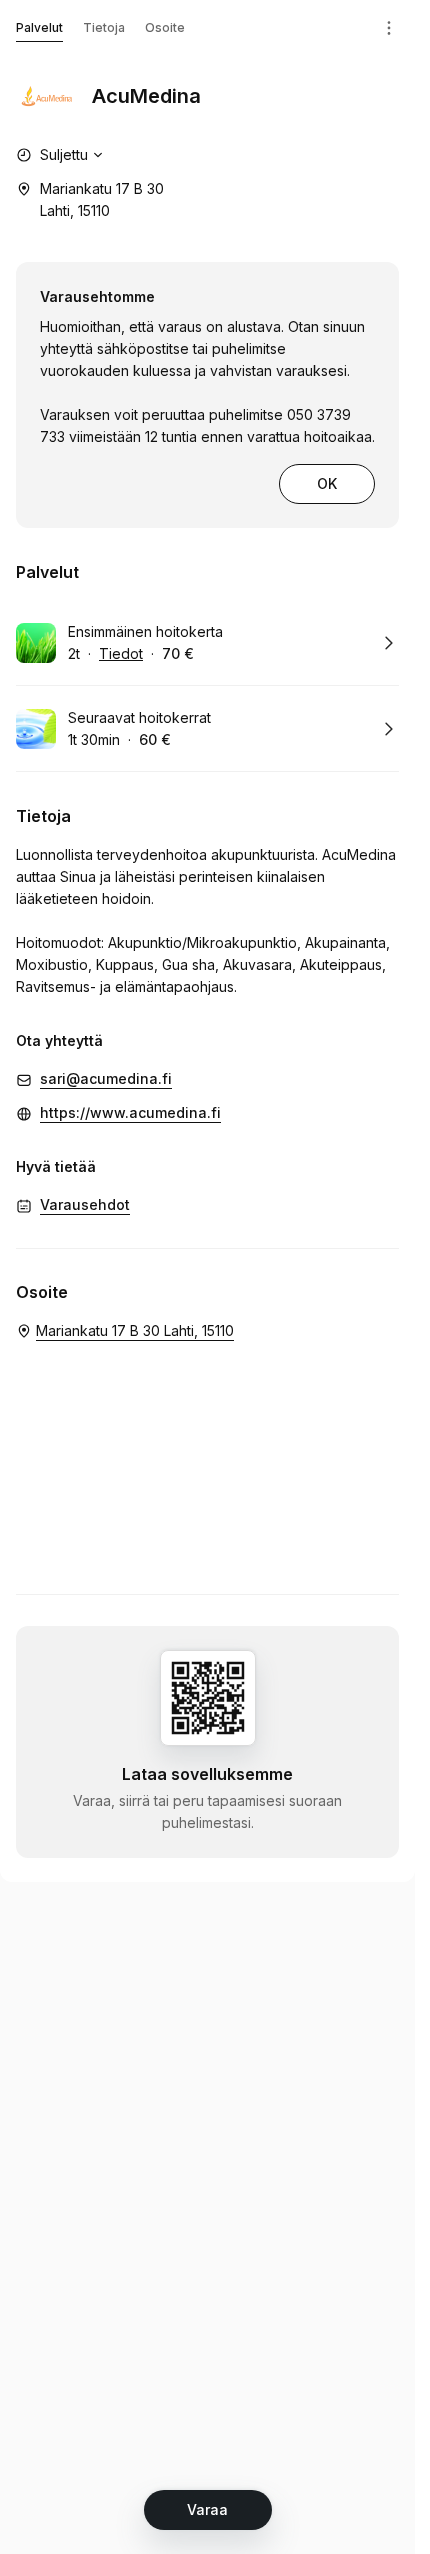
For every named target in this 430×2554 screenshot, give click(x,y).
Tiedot (121, 653)
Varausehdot (85, 1204)
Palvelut (39, 27)
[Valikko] (389, 28)
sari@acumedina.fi (106, 1078)
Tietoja (104, 27)
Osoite (165, 27)
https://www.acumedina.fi (130, 1112)
